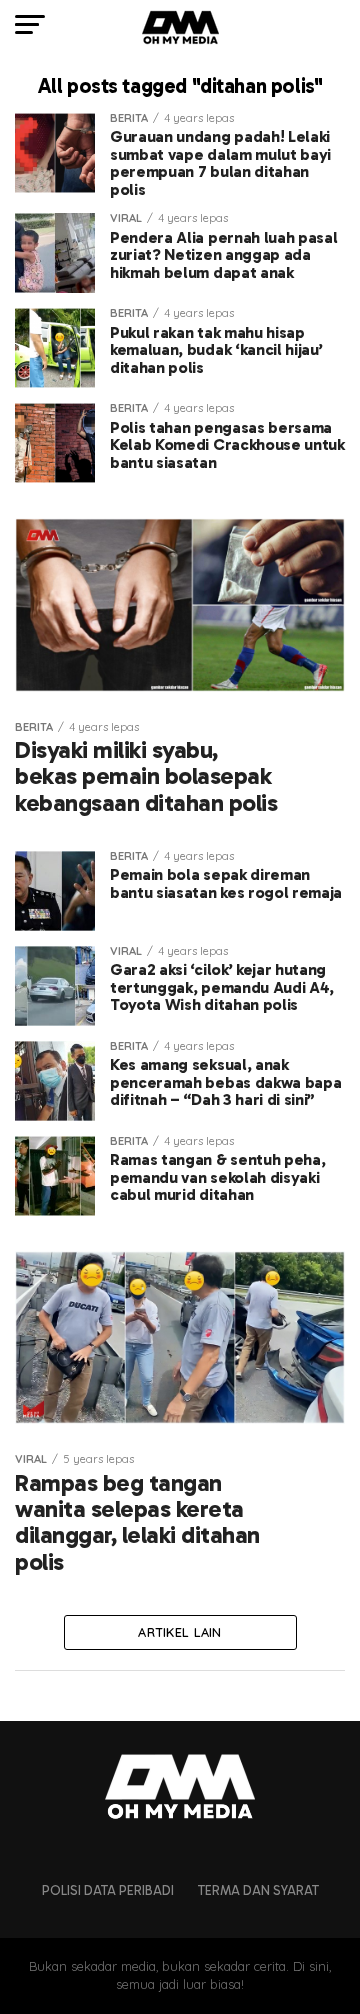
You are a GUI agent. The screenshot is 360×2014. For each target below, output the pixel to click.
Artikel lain (179, 1632)
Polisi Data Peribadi (108, 1890)
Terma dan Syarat (258, 1890)
